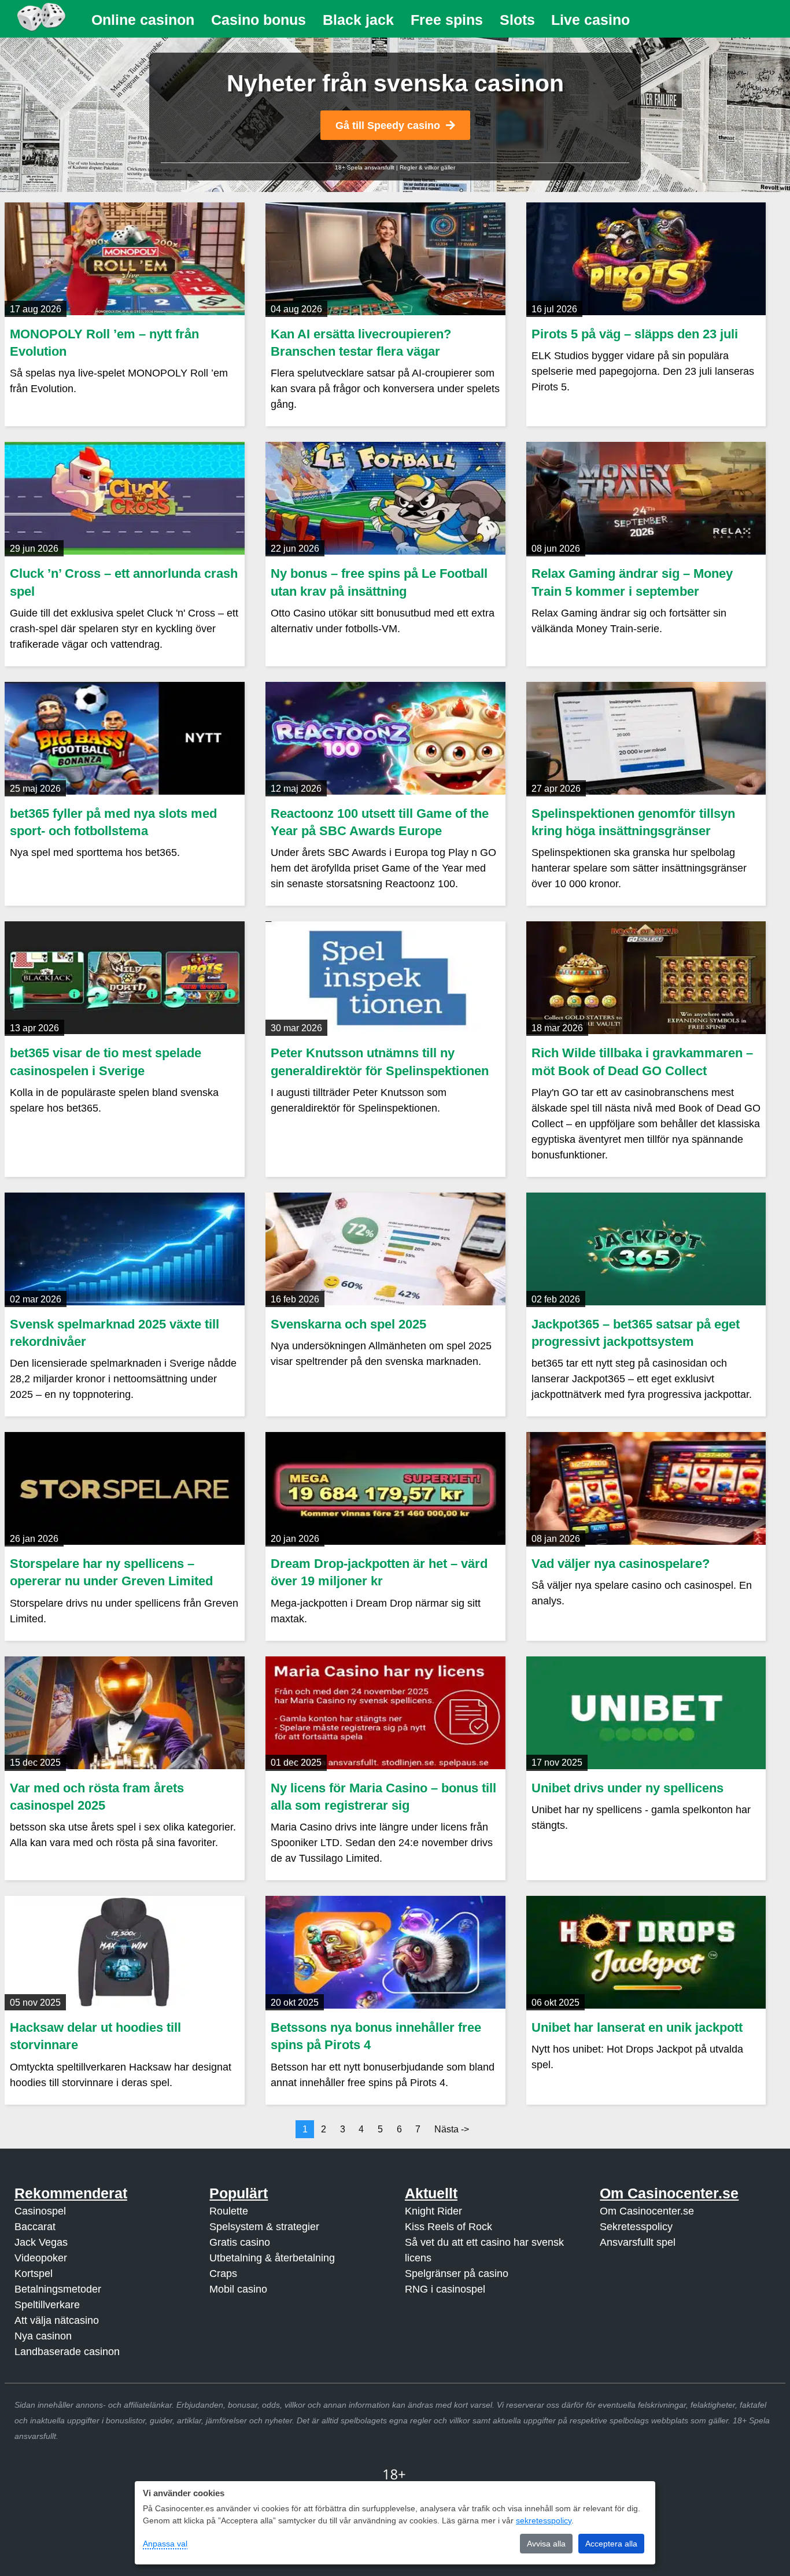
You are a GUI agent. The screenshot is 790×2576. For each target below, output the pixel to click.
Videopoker (41, 2258)
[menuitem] (143, 20)
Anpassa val (165, 2544)
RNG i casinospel (445, 2289)
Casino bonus (259, 20)
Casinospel (40, 2211)
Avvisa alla (546, 2544)
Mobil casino (238, 2289)
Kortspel (34, 2274)
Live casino (590, 20)
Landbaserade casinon (67, 2352)
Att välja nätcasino (57, 2320)
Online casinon (143, 20)
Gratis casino (240, 2242)
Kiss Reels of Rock (448, 2227)
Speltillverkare (47, 2305)
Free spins (447, 20)
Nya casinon (43, 2336)
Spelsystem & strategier (264, 2227)
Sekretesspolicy (636, 2227)
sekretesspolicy (544, 2520)
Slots (517, 20)
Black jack (358, 20)
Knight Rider (433, 2211)
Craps (223, 2274)
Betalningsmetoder (58, 2289)
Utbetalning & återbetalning (272, 2258)
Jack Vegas (41, 2242)
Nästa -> (452, 2129)
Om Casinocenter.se (647, 2211)
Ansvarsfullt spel (638, 2242)
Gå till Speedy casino (388, 126)
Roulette (229, 2211)
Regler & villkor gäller (427, 167)
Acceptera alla (611, 2544)
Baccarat (35, 2227)
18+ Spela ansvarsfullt (365, 167)
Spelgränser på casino (457, 2274)
